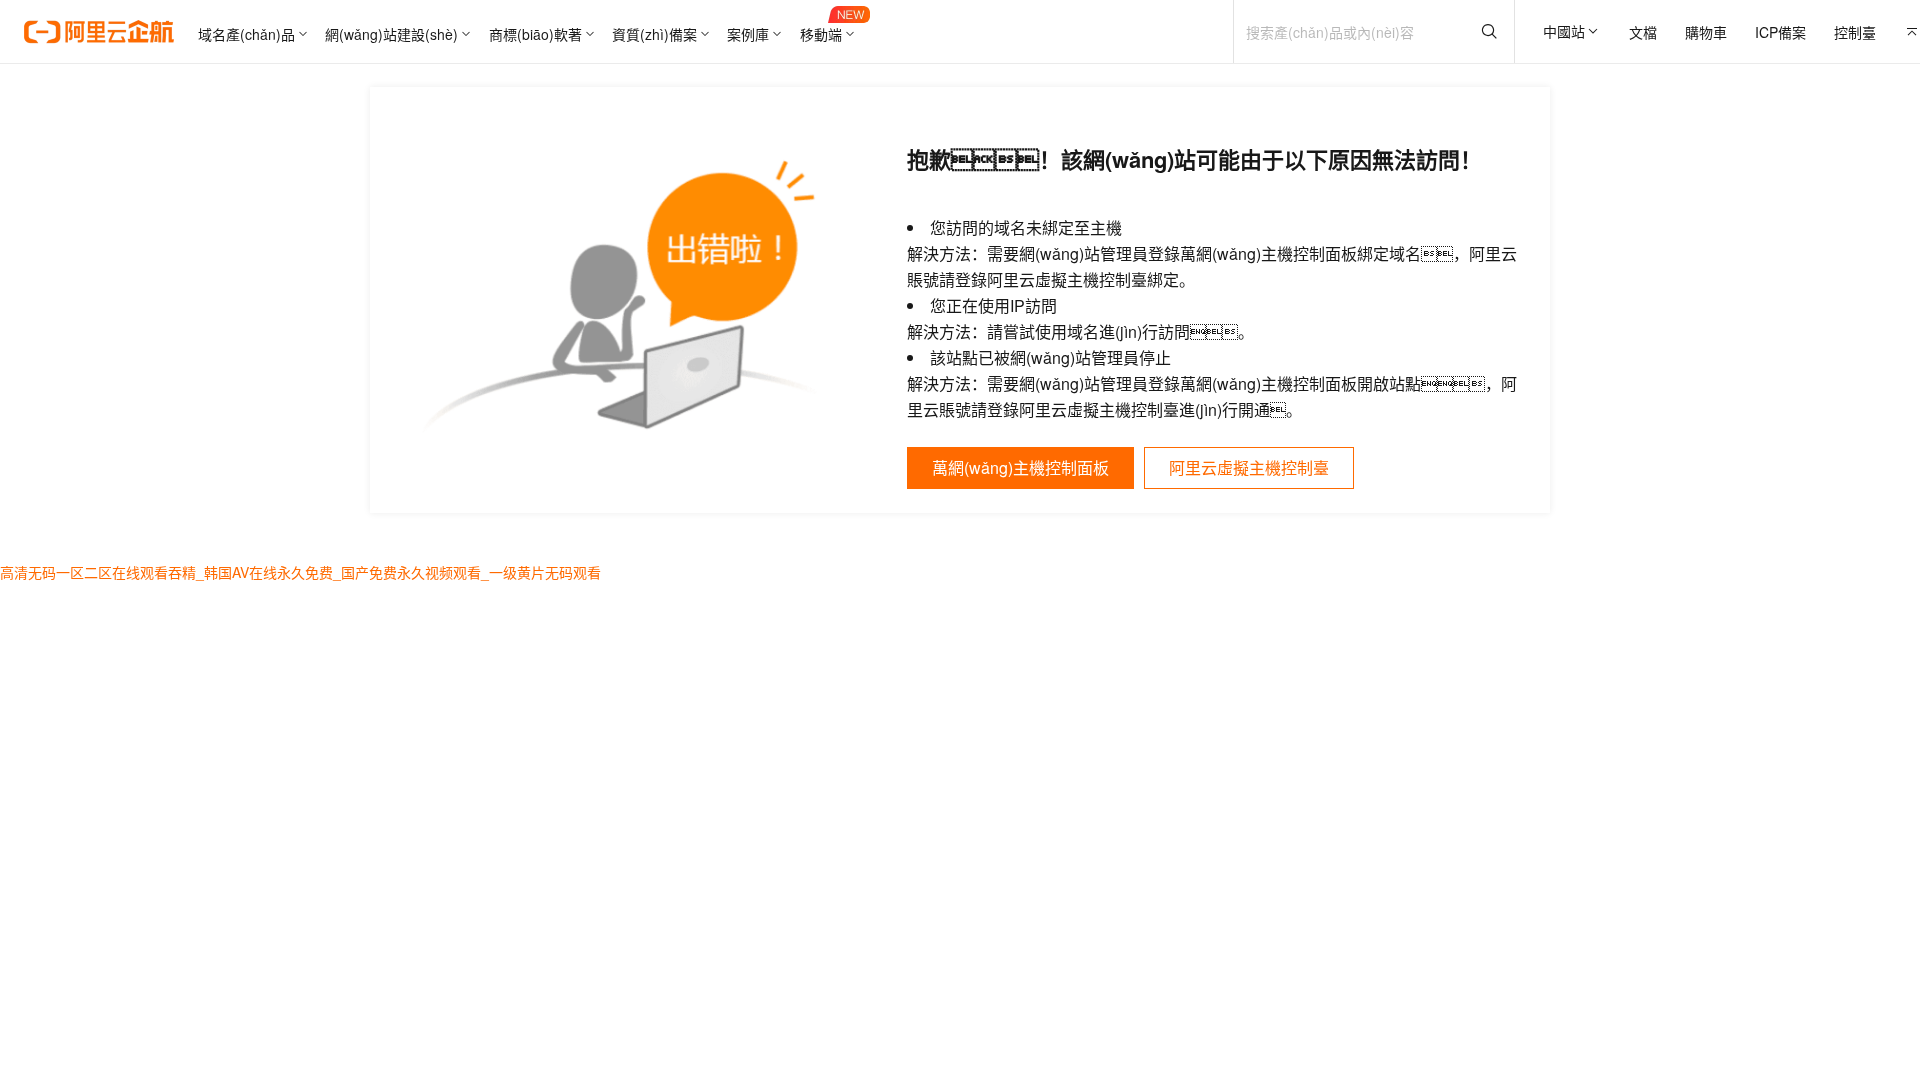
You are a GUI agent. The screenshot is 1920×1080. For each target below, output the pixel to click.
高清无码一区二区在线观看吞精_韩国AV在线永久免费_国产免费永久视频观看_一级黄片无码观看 (300, 572)
